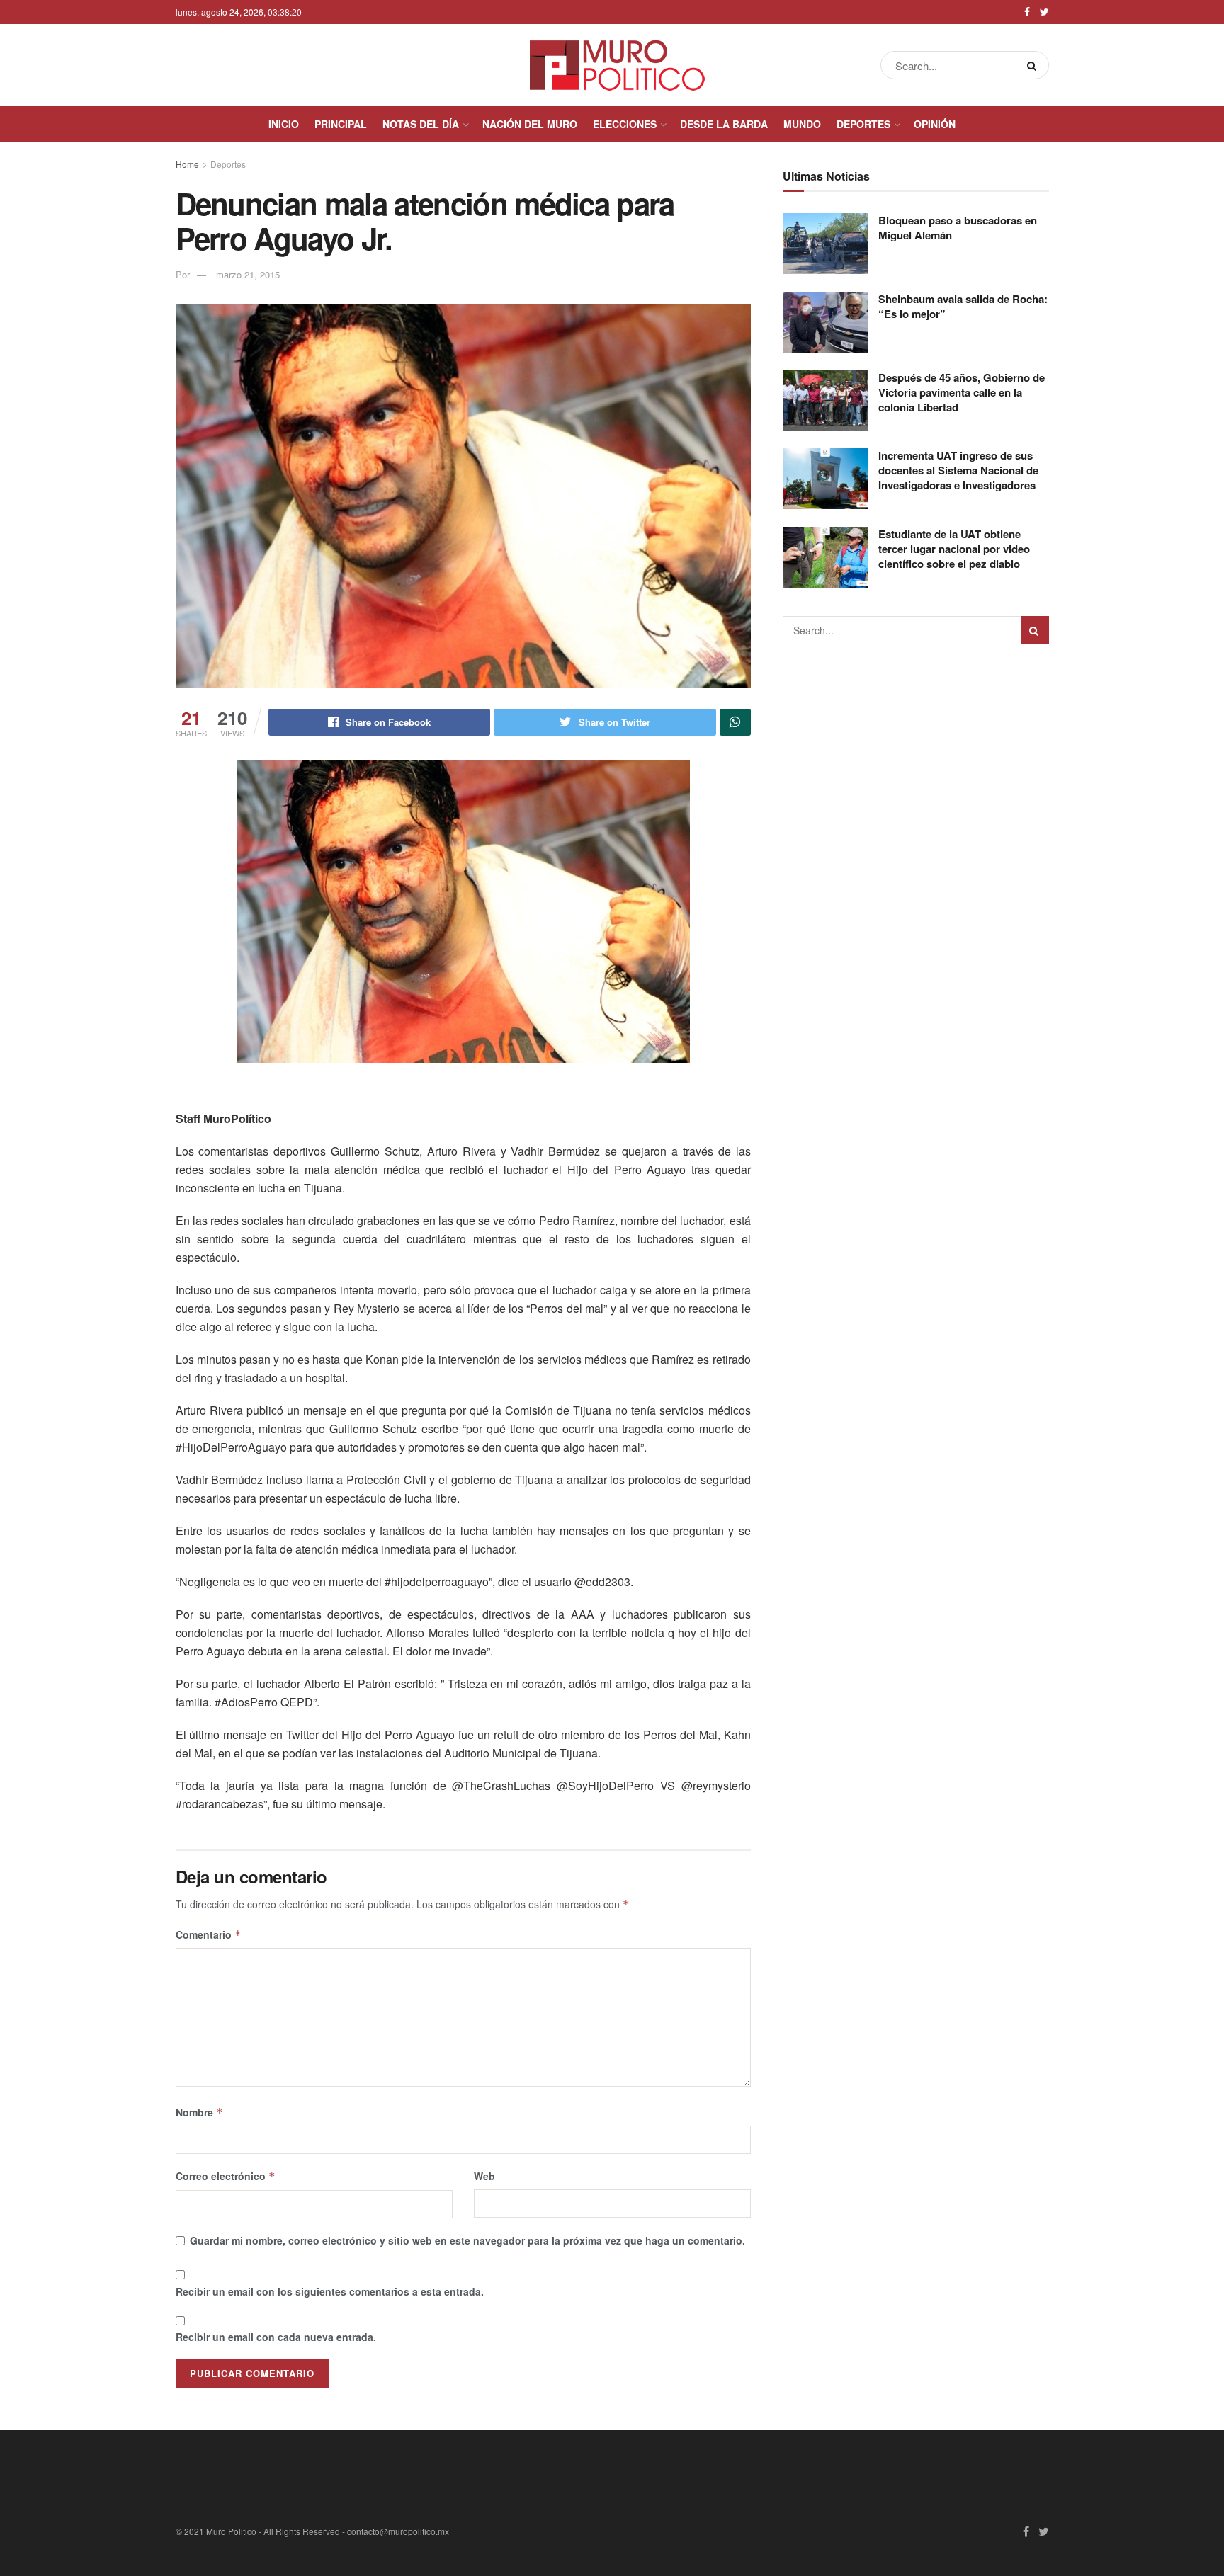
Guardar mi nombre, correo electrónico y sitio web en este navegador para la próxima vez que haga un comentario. (467, 2240)
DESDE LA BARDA (724, 124)
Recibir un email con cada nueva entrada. (276, 2337)
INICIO (284, 124)
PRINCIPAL (341, 124)
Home (187, 164)
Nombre (199, 2112)
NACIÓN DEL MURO (530, 124)
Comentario (209, 1934)
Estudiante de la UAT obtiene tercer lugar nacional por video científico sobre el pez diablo (954, 549)
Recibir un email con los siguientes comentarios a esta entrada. (330, 2291)
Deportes (228, 164)
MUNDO (802, 124)
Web (484, 2176)
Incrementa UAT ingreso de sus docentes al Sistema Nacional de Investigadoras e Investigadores (958, 470)
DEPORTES (863, 124)
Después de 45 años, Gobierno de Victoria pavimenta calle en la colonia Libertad (962, 392)
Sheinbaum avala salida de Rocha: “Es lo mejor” (963, 306)
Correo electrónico (226, 2176)
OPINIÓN (935, 124)
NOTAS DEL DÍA (421, 124)
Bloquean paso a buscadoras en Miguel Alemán (958, 228)
